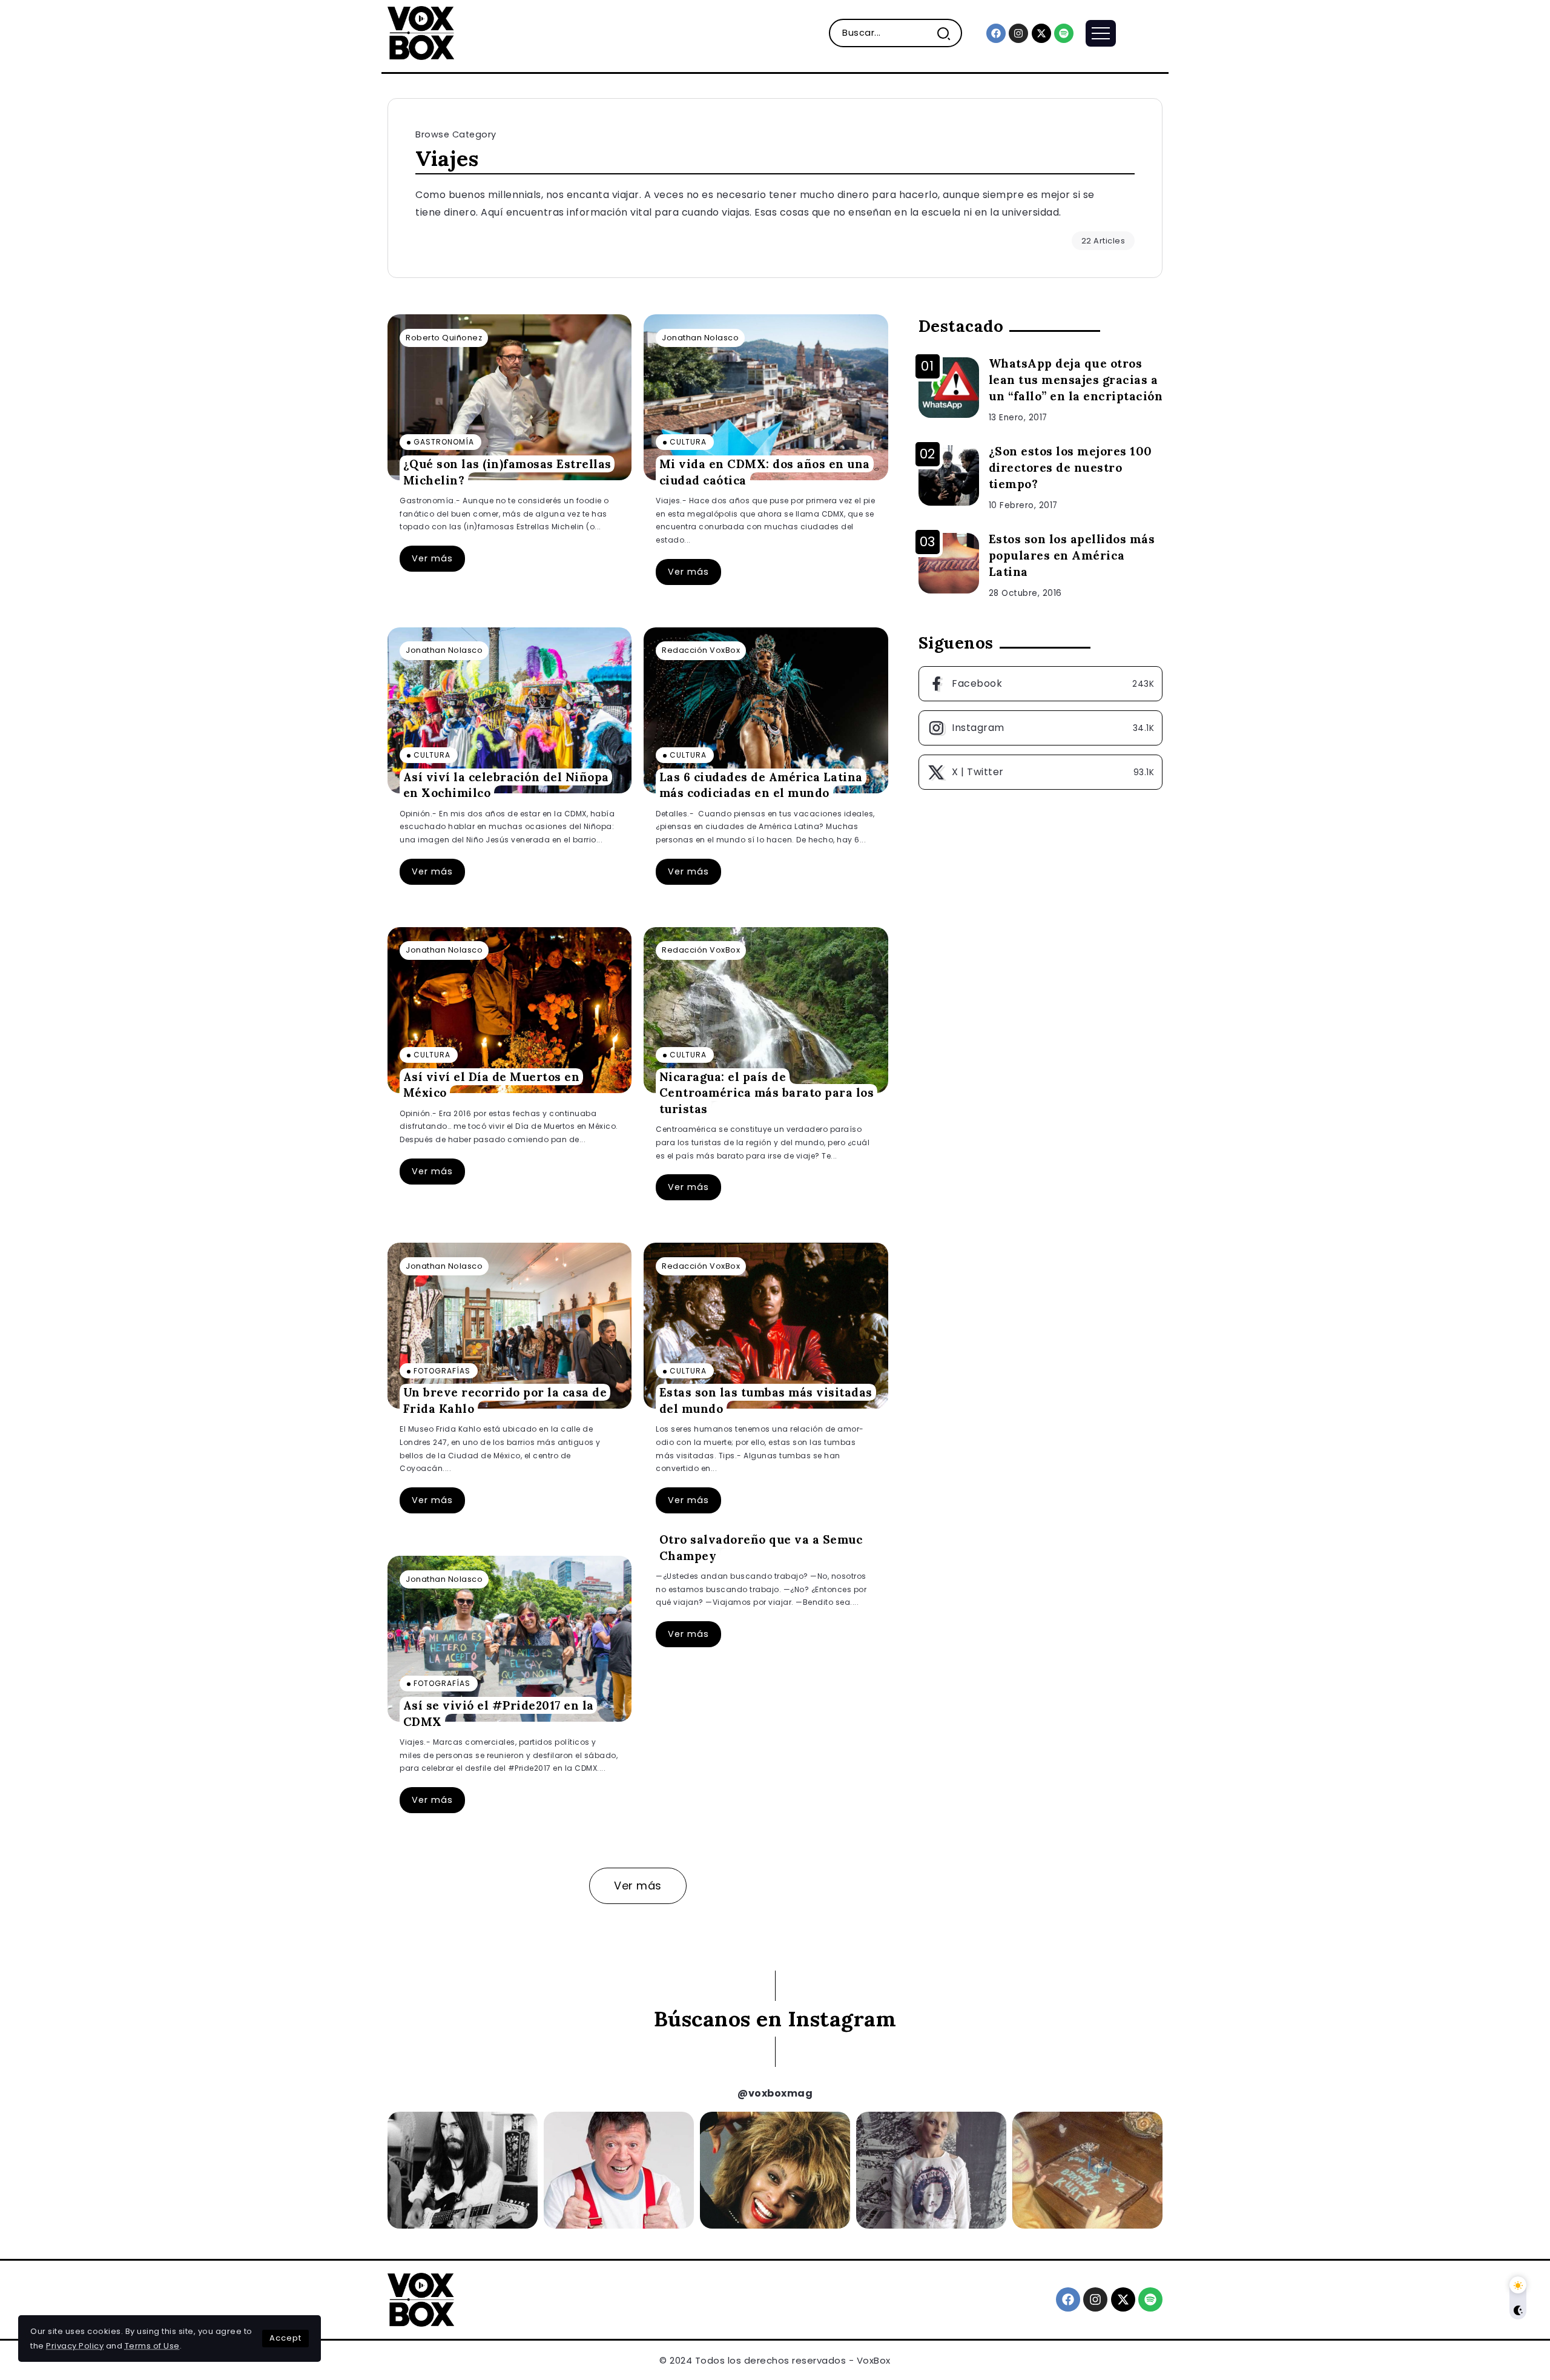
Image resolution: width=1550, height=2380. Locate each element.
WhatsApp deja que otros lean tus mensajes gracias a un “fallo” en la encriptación (1076, 380)
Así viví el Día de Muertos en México (492, 1085)
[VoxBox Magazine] (421, 32)
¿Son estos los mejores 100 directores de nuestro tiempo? (1070, 468)
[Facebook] (996, 33)
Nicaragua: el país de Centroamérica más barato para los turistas (767, 1093)
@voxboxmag (775, 2093)
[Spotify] (1064, 33)
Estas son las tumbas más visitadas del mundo (766, 1400)
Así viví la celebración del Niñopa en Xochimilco (506, 785)
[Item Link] (510, 397)
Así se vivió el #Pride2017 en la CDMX (499, 1714)
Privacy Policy (75, 2346)
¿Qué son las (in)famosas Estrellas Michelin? (507, 472)
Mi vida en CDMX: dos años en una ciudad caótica (765, 472)
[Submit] (948, 33)
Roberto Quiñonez (444, 338)
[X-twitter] (1041, 33)
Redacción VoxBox (701, 650)
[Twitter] (1040, 772)
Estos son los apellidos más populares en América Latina (1072, 555)
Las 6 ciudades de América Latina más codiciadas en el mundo (761, 785)
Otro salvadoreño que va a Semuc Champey (761, 1548)
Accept (285, 2338)
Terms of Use (152, 2346)
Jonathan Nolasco (700, 338)
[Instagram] (1018, 33)
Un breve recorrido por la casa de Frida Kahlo (505, 1400)
